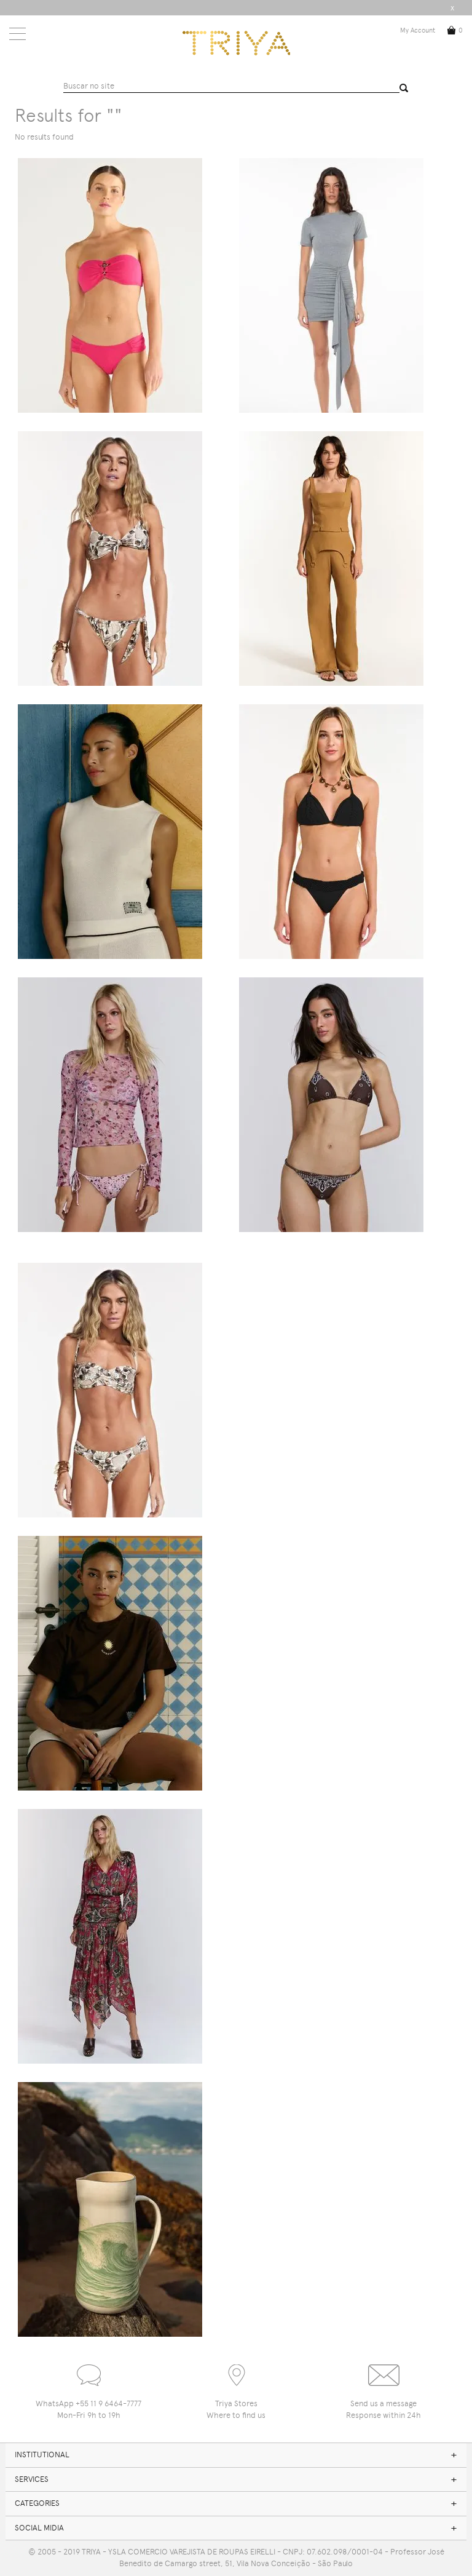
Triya (236, 43)
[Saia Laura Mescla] (331, 285)
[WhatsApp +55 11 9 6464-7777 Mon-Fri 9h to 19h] (88, 2370)
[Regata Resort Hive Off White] (110, 832)
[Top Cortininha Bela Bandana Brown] (331, 1105)
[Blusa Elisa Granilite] (110, 1105)
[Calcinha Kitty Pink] (110, 285)
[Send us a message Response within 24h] (383, 2370)
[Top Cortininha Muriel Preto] (331, 832)
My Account (418, 30)
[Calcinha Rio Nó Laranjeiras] (110, 559)
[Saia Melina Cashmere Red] (110, 1936)
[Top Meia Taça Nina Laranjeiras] (110, 1390)
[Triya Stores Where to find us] (236, 2370)
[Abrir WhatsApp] (441, 2545)
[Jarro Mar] (110, 2209)
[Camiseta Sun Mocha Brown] (110, 1663)
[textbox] (232, 87)
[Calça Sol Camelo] (331, 559)
